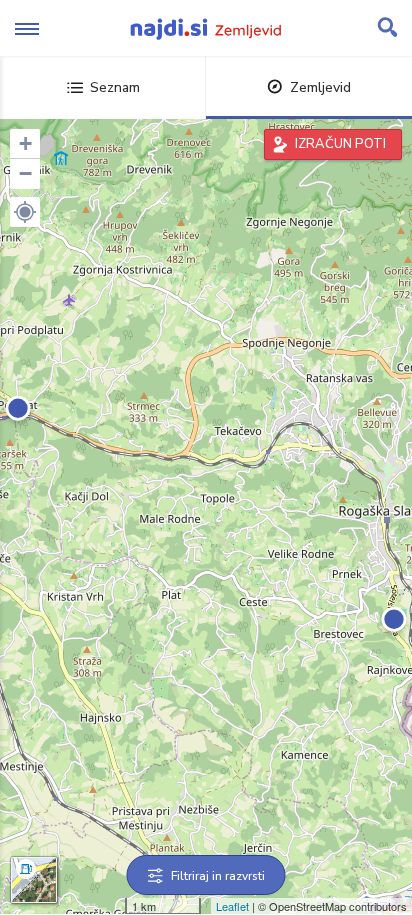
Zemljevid (320, 87)
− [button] (25, 173)
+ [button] (25, 143)
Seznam (115, 87)
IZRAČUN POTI (340, 144)
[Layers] (34, 880)
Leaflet (232, 906)
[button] (25, 212)
